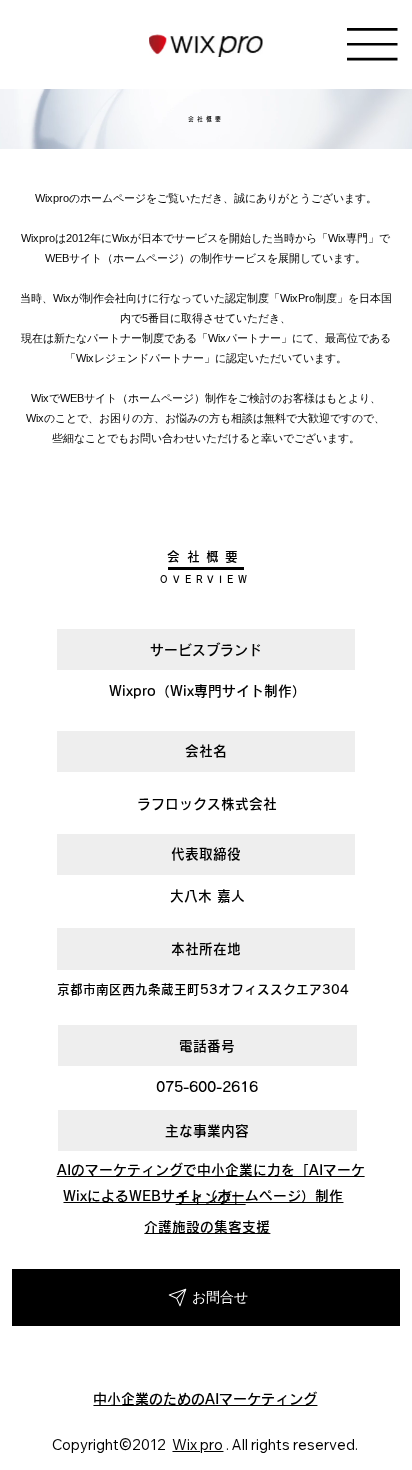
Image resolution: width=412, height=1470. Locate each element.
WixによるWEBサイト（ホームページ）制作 (203, 1196)
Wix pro (197, 1444)
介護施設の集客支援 (207, 1227)
